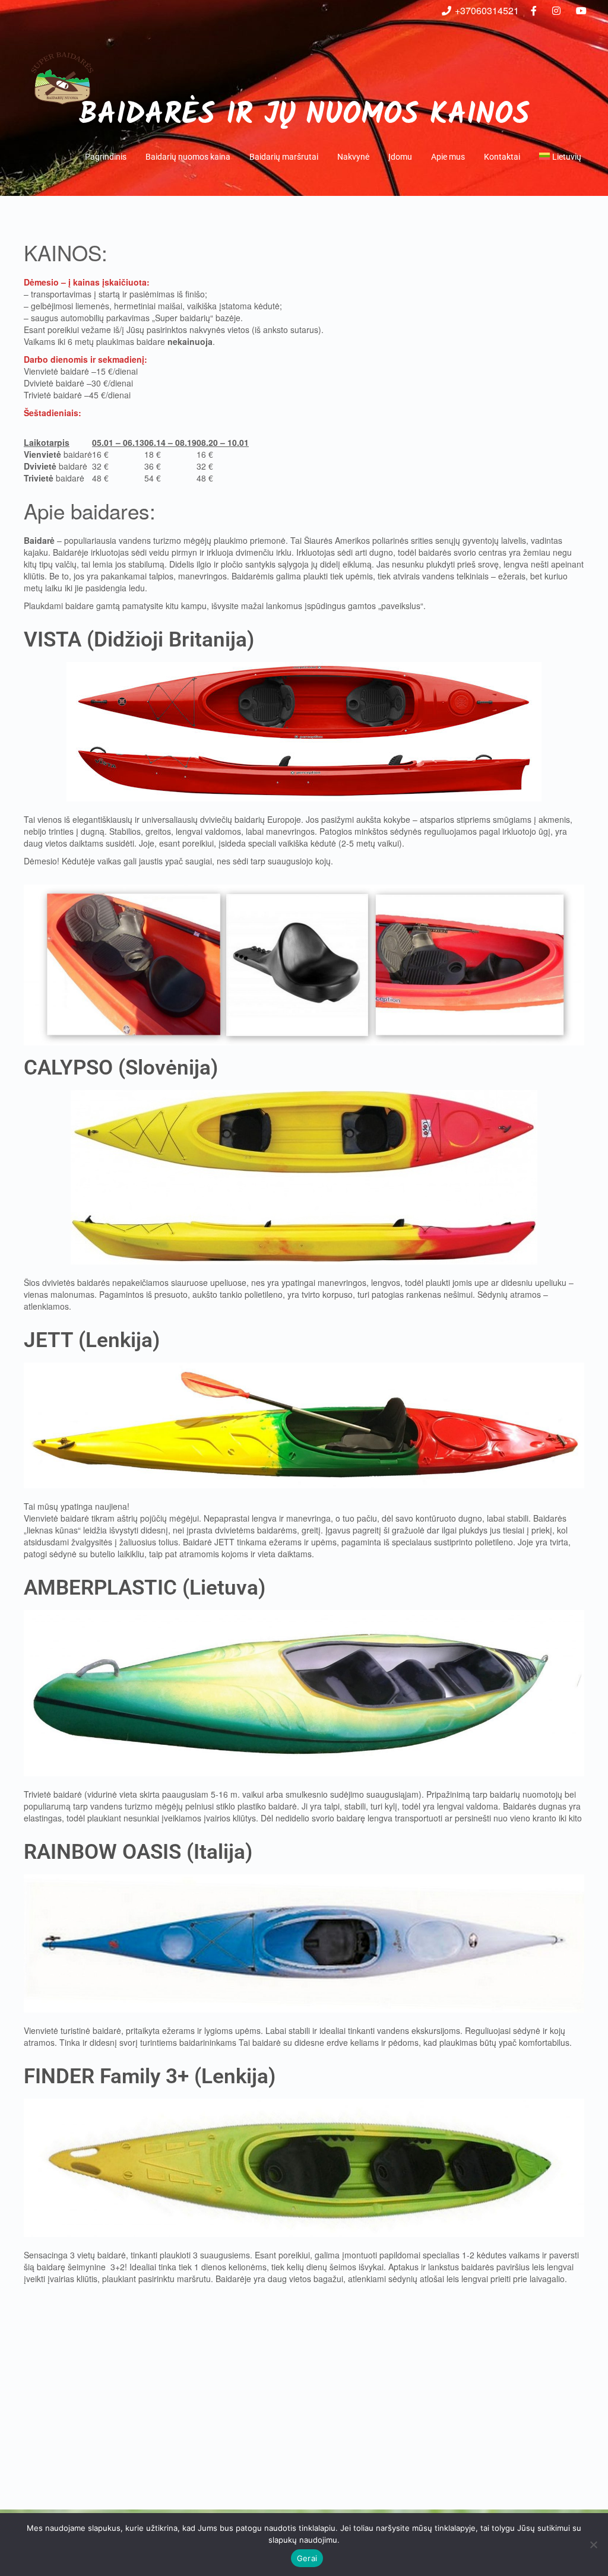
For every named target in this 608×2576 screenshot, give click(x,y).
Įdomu (400, 157)
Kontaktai (502, 157)
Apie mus (448, 157)
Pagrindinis (106, 157)
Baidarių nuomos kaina (188, 157)
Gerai (307, 2558)
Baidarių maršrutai (284, 157)
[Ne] (593, 2545)
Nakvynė (353, 157)
